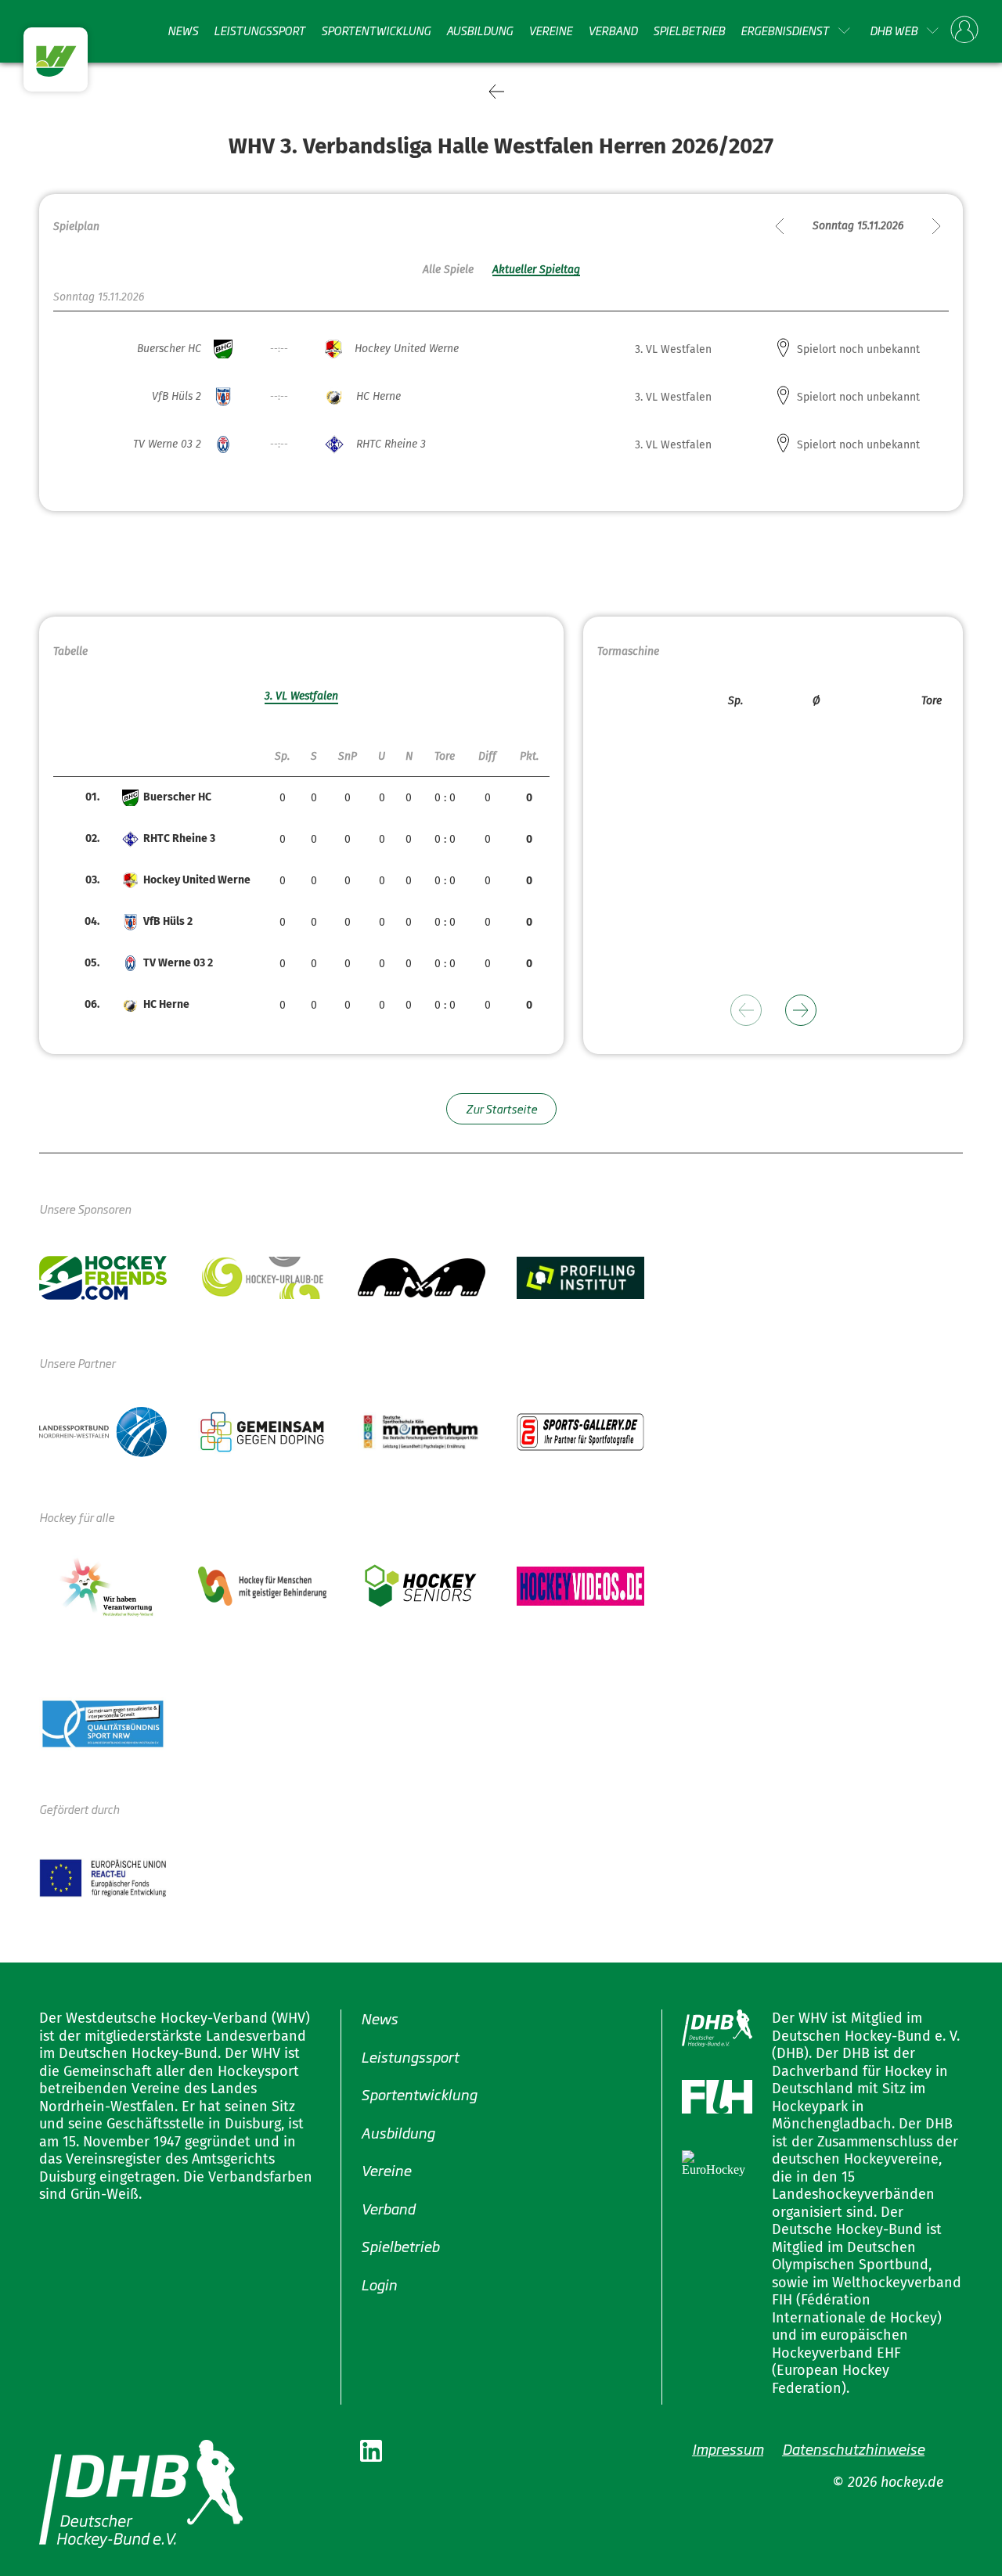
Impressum (728, 2448)
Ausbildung (479, 31)
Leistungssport (260, 31)
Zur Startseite (501, 1108)
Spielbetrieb (689, 31)
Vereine (550, 31)
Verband (613, 31)
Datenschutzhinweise (853, 2448)
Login (379, 2283)
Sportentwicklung (376, 31)
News (183, 31)
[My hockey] (964, 31)
